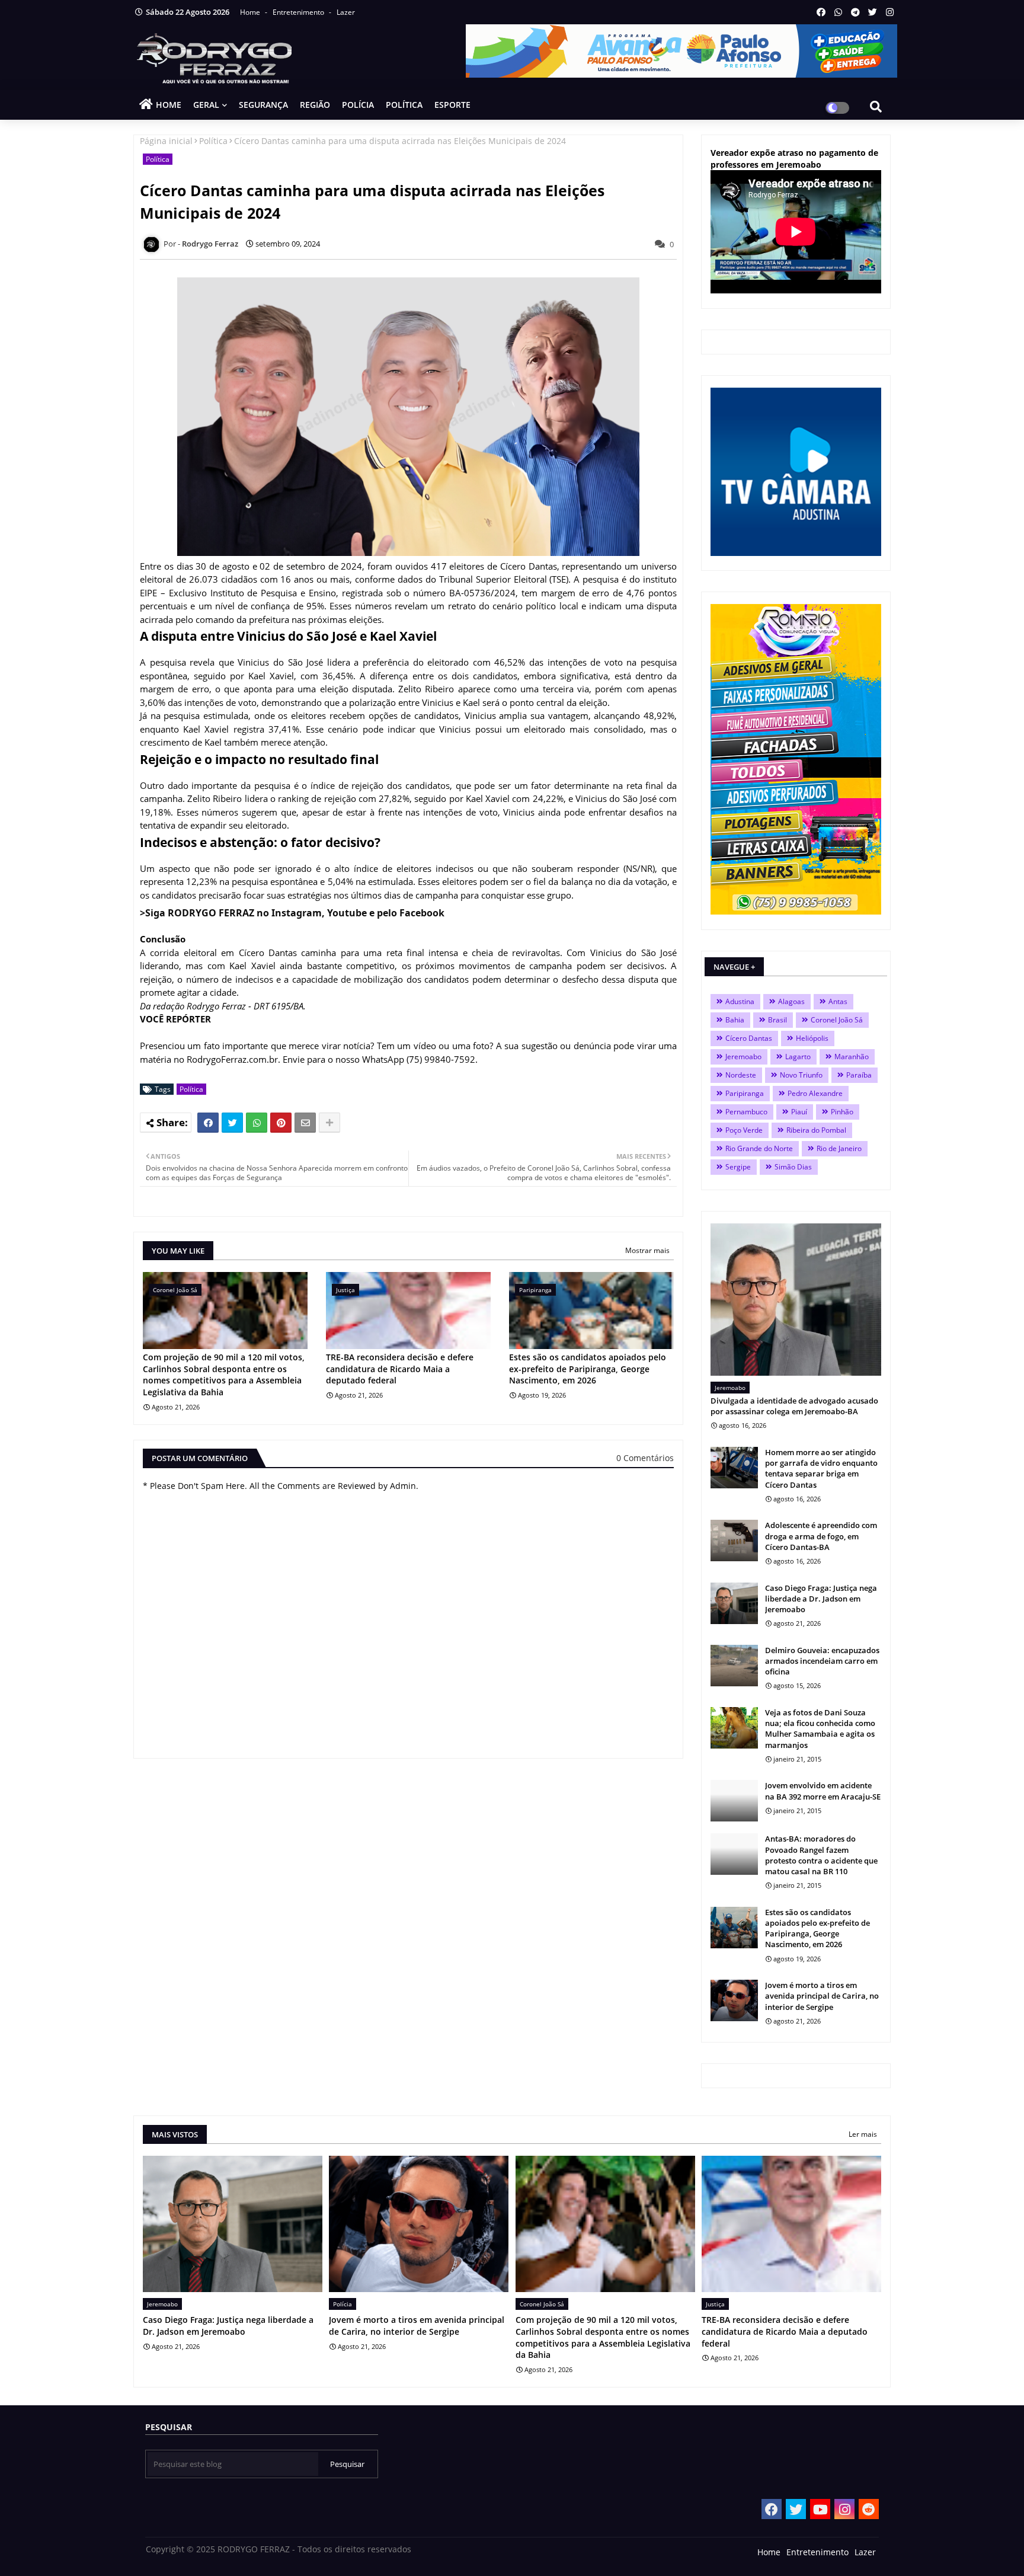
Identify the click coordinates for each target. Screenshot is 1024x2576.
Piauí (799, 1112)
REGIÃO (315, 105)
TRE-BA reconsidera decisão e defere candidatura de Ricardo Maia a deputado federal (400, 1369)
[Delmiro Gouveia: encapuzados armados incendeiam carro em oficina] (734, 1666)
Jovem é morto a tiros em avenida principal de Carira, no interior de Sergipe (822, 1996)
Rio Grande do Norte (759, 1148)
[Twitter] (232, 1123)
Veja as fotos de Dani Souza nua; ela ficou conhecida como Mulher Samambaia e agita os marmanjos (820, 1729)
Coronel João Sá (837, 1020)
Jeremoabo (743, 1057)
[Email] (305, 1123)
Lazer (346, 12)
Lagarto (798, 1057)
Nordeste (741, 1075)
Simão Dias (793, 1167)
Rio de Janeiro (839, 1148)
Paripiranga (745, 1093)
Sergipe (738, 1167)
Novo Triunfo (801, 1075)
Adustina (740, 1001)
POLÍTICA (404, 105)
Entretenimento (299, 12)
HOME (169, 105)
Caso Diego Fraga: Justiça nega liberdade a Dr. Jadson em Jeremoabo (821, 1599)
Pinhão (842, 1112)
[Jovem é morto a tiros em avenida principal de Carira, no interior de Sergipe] (734, 2000)
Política (213, 141)
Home (251, 12)
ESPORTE (452, 105)
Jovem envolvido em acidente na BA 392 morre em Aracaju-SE (823, 1791)
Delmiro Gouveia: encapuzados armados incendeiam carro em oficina (822, 1661)
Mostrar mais (647, 1250)
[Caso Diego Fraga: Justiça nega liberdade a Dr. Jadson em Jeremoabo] (734, 1603)
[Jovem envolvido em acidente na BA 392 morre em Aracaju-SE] (734, 1801)
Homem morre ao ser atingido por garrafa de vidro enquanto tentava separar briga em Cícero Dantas (821, 1468)
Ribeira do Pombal (816, 1130)
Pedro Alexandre (815, 1093)
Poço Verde (744, 1130)
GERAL (206, 105)
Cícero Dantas (749, 1038)
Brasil (777, 1020)
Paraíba (859, 1075)
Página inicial (166, 141)
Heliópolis (812, 1038)
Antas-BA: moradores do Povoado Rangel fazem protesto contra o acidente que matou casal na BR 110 (821, 1855)
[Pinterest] (281, 1123)
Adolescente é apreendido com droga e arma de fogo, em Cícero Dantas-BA (821, 1536)
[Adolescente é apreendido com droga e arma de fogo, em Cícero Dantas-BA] (734, 1541)
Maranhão (852, 1057)
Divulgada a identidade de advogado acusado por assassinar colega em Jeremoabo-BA (794, 1406)
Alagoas (791, 1001)
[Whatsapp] (257, 1123)
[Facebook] (208, 1123)
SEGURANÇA (263, 105)
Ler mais (863, 2134)
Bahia (735, 1020)
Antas (838, 1001)
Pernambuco (746, 1112)
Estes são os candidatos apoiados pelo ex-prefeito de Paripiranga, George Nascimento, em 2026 (588, 1369)
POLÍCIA (358, 105)
